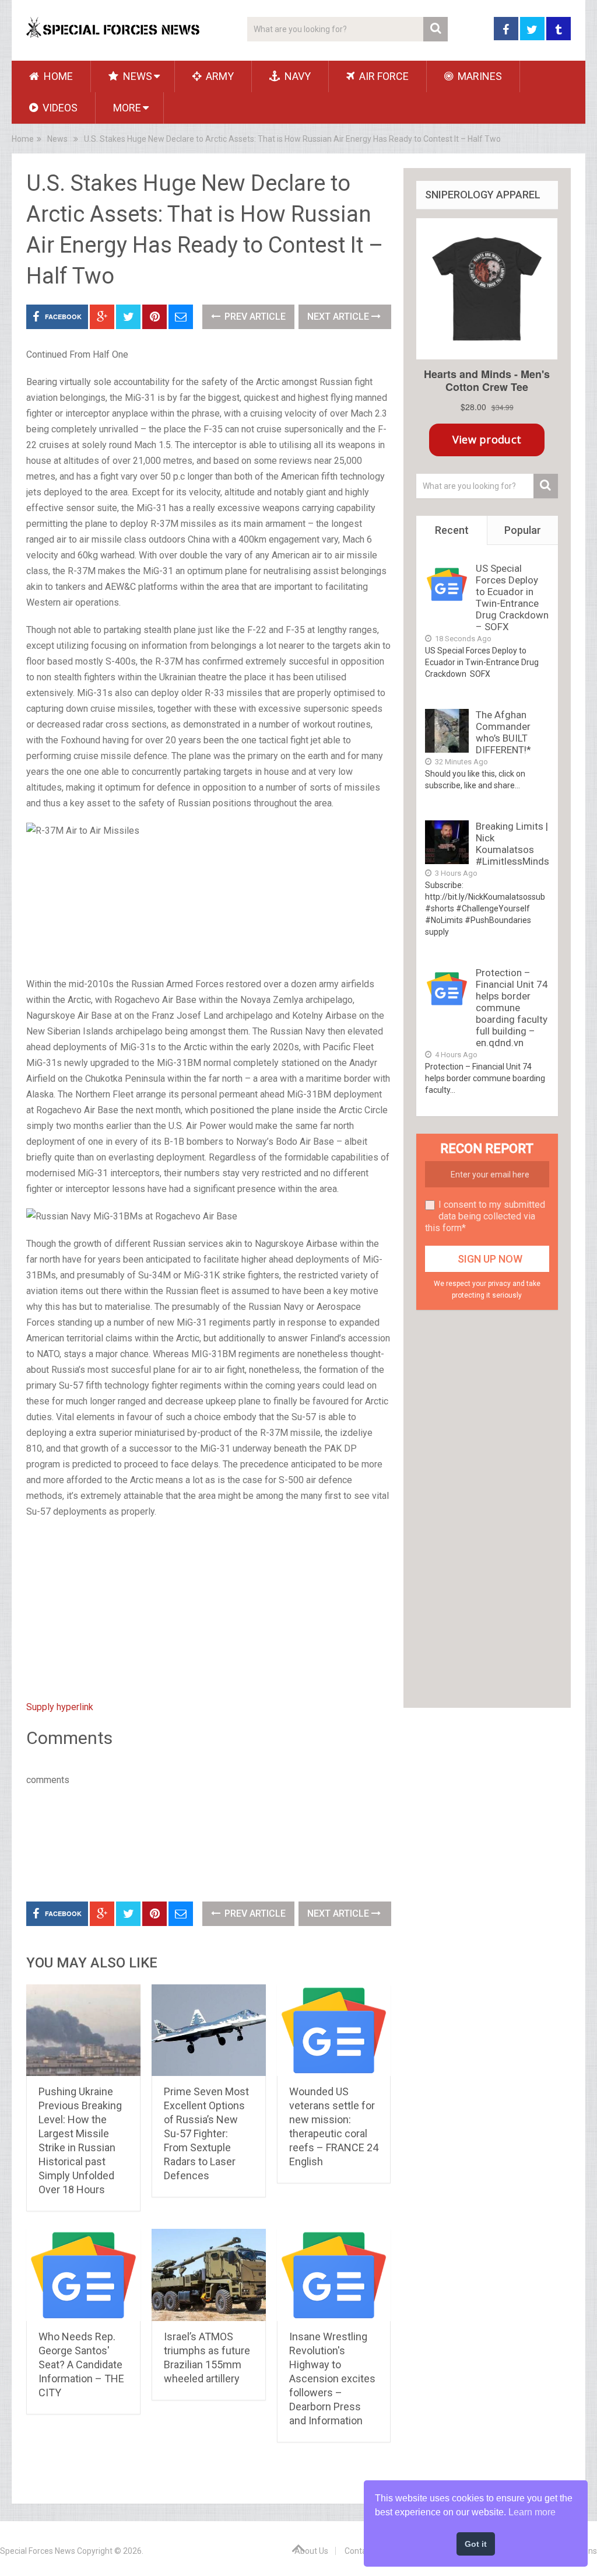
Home (57, 76)
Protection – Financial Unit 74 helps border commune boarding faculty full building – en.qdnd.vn (512, 1008)
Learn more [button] (532, 2512)
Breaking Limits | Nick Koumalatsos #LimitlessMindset (517, 844)
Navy (296, 76)
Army (219, 76)
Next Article (339, 317)
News (136, 76)
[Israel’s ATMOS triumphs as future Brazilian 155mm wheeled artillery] (209, 2275)
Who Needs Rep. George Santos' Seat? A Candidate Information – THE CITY (81, 2364)
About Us (311, 2551)
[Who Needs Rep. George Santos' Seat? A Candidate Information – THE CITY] (83, 2275)
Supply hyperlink (60, 1707)
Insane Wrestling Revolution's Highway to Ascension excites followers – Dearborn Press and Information (332, 2378)
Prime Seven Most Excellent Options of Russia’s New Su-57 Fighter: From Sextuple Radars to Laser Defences (206, 2133)
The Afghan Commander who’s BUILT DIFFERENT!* (503, 732)
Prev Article (254, 317)
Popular (523, 530)
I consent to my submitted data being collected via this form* (485, 1216)
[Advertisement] (209, 908)
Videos (59, 108)
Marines (479, 76)
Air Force (383, 76)
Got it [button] (476, 2544)
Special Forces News (38, 2551)
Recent (452, 530)
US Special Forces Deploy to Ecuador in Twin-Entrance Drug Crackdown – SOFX (512, 597)
